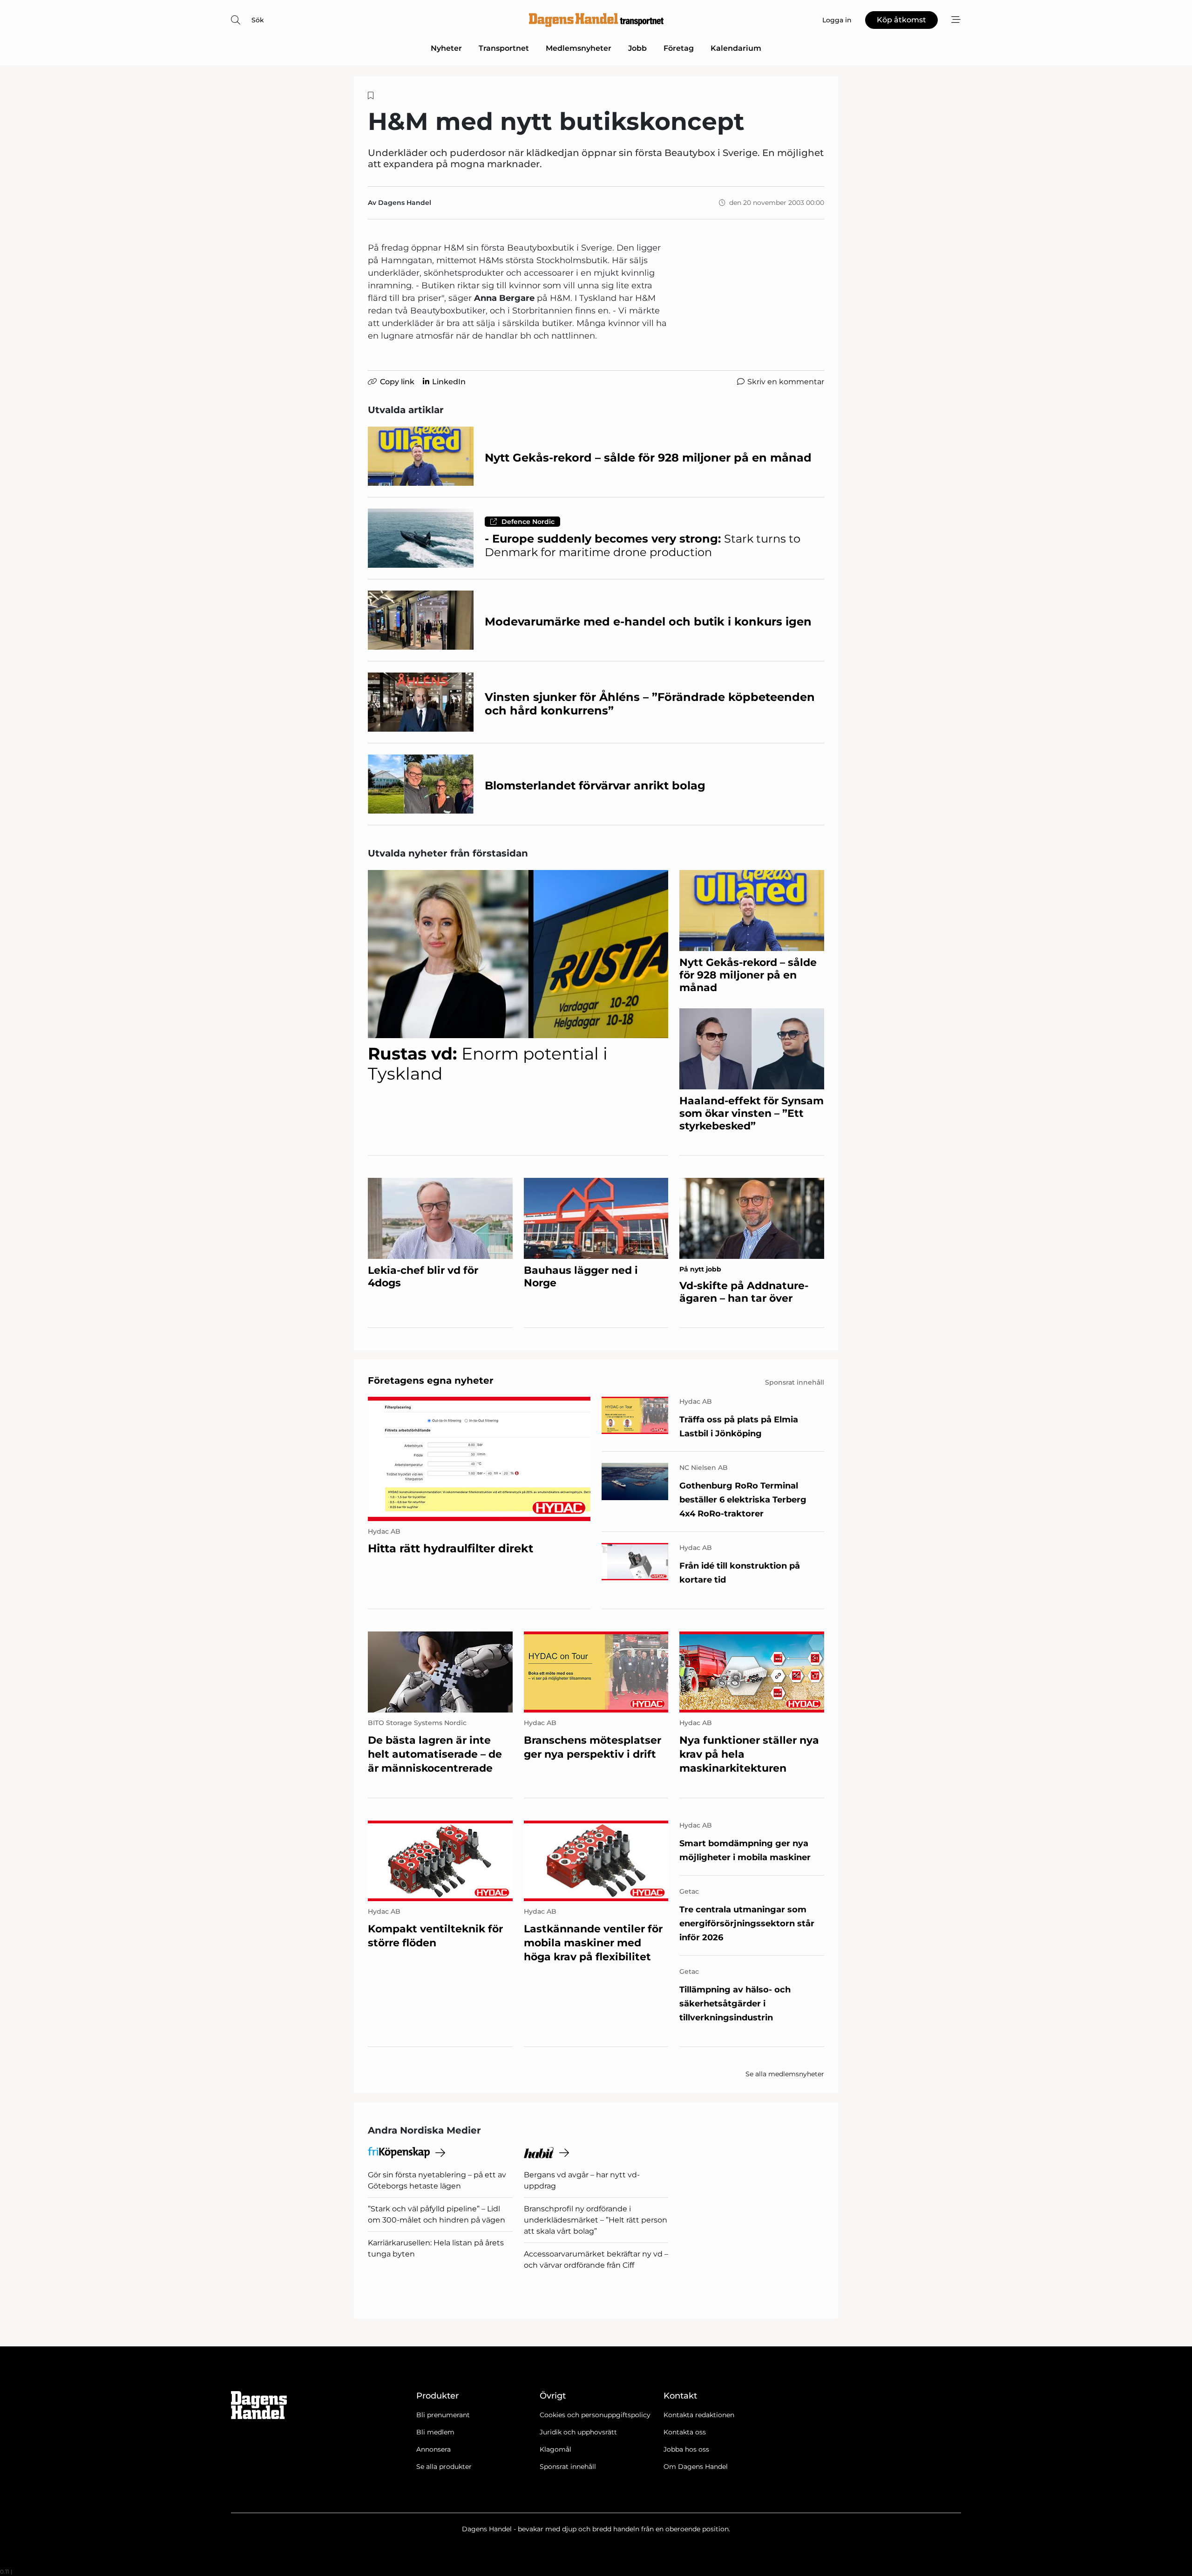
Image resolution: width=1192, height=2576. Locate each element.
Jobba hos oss (686, 2449)
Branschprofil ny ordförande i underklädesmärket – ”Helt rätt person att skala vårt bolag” (596, 2220)
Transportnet (504, 48)
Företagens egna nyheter (431, 1380)
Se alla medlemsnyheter (785, 2074)
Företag (679, 48)
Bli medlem (435, 2432)
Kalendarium (736, 48)
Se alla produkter (444, 2467)
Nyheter (446, 48)
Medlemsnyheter (579, 48)
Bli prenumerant (443, 2415)
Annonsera (433, 2449)
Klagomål (555, 2449)
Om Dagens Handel (696, 2467)
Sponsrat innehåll (568, 2467)
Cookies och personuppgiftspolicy (595, 2415)
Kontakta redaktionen (699, 2415)
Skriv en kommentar (786, 382)
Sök (258, 20)
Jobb (637, 48)
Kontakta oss (685, 2432)
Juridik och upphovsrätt (578, 2432)
